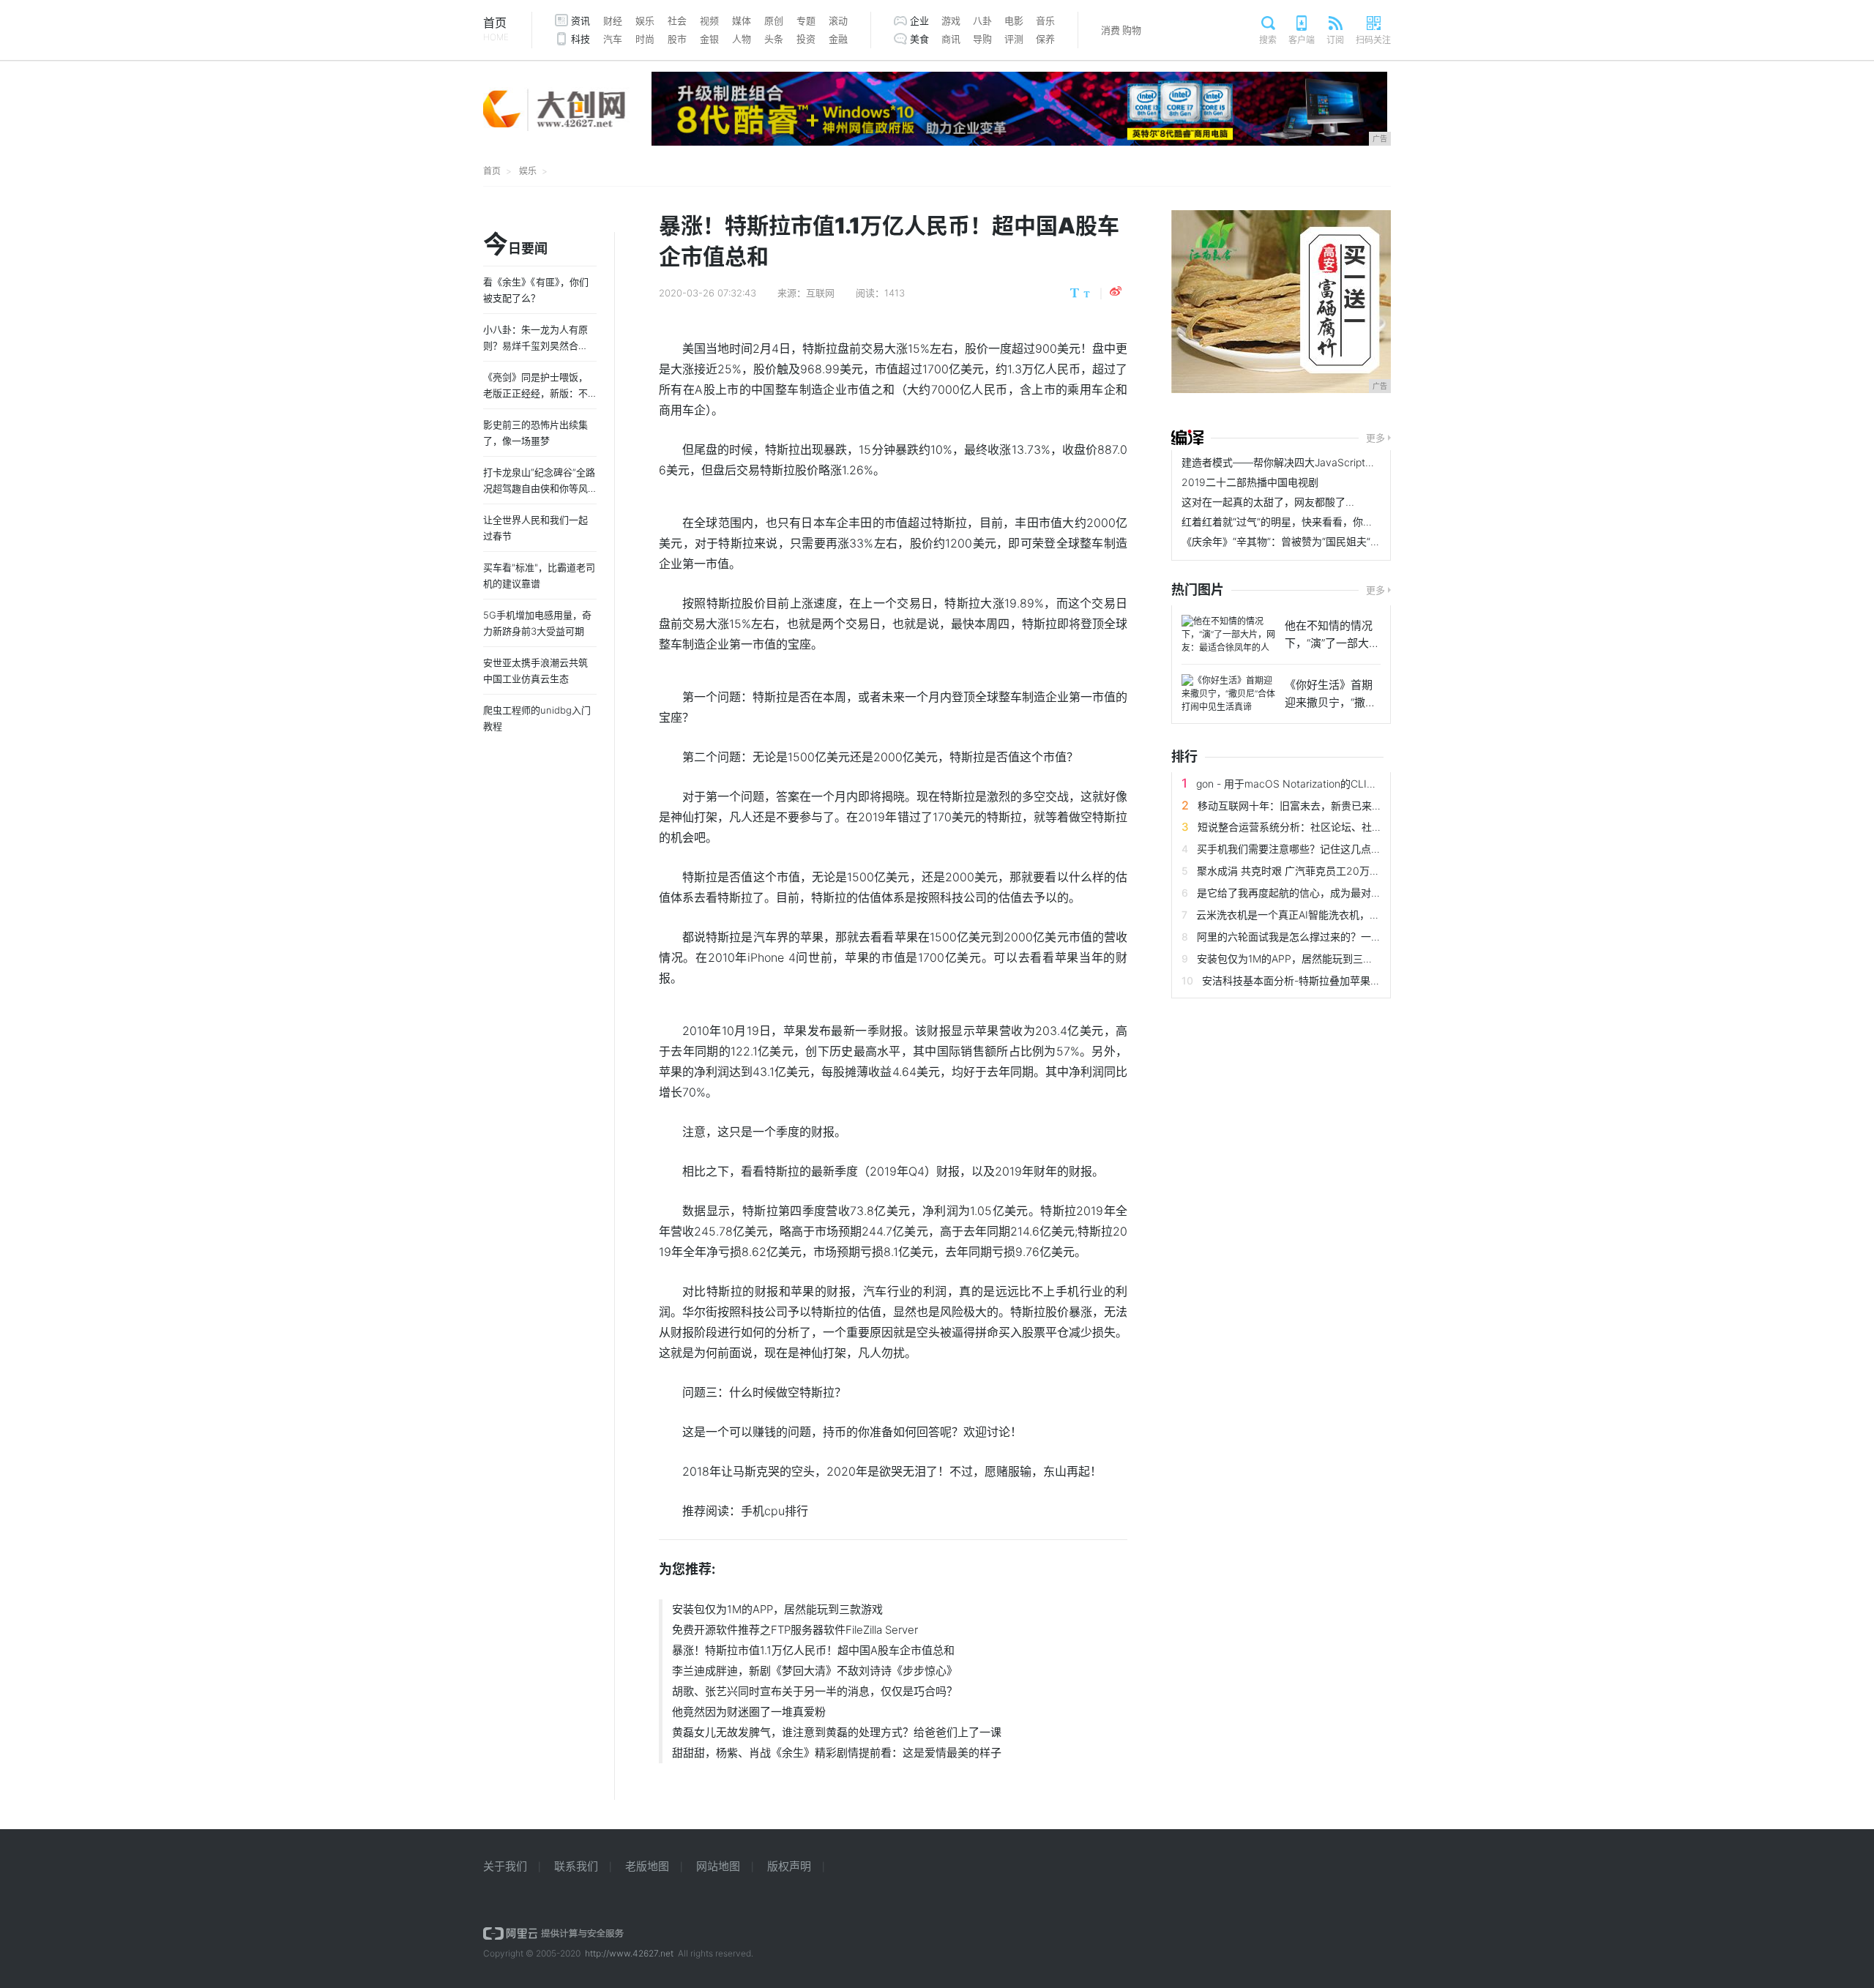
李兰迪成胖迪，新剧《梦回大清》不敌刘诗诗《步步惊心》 (815, 1671)
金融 (838, 39)
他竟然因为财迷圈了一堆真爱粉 (749, 1712)
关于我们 (505, 1866)
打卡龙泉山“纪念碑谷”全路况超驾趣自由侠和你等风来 (539, 488)
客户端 (1302, 40)
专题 (806, 20)
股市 (677, 39)
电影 (1014, 20)
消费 (1110, 30)
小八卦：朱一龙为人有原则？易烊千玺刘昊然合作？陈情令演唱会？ (535, 345)
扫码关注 (1373, 40)
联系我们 (576, 1866)
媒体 (742, 20)
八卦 (982, 20)
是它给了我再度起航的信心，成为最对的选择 (1299, 893)
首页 (496, 29)
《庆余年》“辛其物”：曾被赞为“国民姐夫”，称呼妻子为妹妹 (1317, 541)
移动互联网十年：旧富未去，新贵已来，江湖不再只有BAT (1330, 806)
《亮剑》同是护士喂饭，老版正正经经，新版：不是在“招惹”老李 (535, 393)
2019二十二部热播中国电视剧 (1250, 482)
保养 (1045, 39)
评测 (1014, 39)
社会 (677, 20)
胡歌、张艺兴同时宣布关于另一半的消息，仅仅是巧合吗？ (815, 1691)
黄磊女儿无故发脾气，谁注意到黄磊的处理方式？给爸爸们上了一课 (837, 1732)
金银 (709, 39)
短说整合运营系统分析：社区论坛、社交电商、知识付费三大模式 (1346, 827)
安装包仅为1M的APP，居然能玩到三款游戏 (777, 1609)
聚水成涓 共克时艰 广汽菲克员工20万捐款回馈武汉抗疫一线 (1334, 871)
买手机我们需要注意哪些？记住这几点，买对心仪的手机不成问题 (1345, 849)
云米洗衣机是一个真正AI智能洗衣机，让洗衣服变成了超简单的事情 (1349, 915)
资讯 (581, 20)
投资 (806, 39)
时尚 (645, 39)
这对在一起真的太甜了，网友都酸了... (1268, 502)
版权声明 (789, 1866)
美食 (919, 39)
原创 (774, 20)
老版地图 (647, 1866)
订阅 (1335, 40)
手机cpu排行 (774, 1511)
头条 (774, 39)
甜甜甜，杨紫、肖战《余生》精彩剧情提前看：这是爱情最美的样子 (837, 1753)
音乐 (1045, 20)
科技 (581, 39)
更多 (1375, 438)
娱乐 (645, 20)
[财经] (1187, 438)
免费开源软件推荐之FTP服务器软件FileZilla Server (795, 1630)
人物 (742, 39)
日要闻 (515, 245)
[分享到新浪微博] (1116, 291)
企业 (919, 20)
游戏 (951, 20)
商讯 (951, 39)
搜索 (1268, 40)
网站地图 (718, 1866)
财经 (613, 20)
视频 (709, 20)
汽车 (613, 39)
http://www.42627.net (629, 1953)
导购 (982, 39)
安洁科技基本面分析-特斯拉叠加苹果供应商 (1302, 980)
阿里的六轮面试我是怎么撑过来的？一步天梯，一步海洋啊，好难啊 (1351, 937)
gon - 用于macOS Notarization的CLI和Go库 (1298, 784)
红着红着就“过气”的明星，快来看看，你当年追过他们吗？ (1313, 522)
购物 (1132, 30)
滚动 (838, 20)
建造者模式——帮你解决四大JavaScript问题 (1284, 462)
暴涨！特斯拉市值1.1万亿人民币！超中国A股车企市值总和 (813, 1650)
